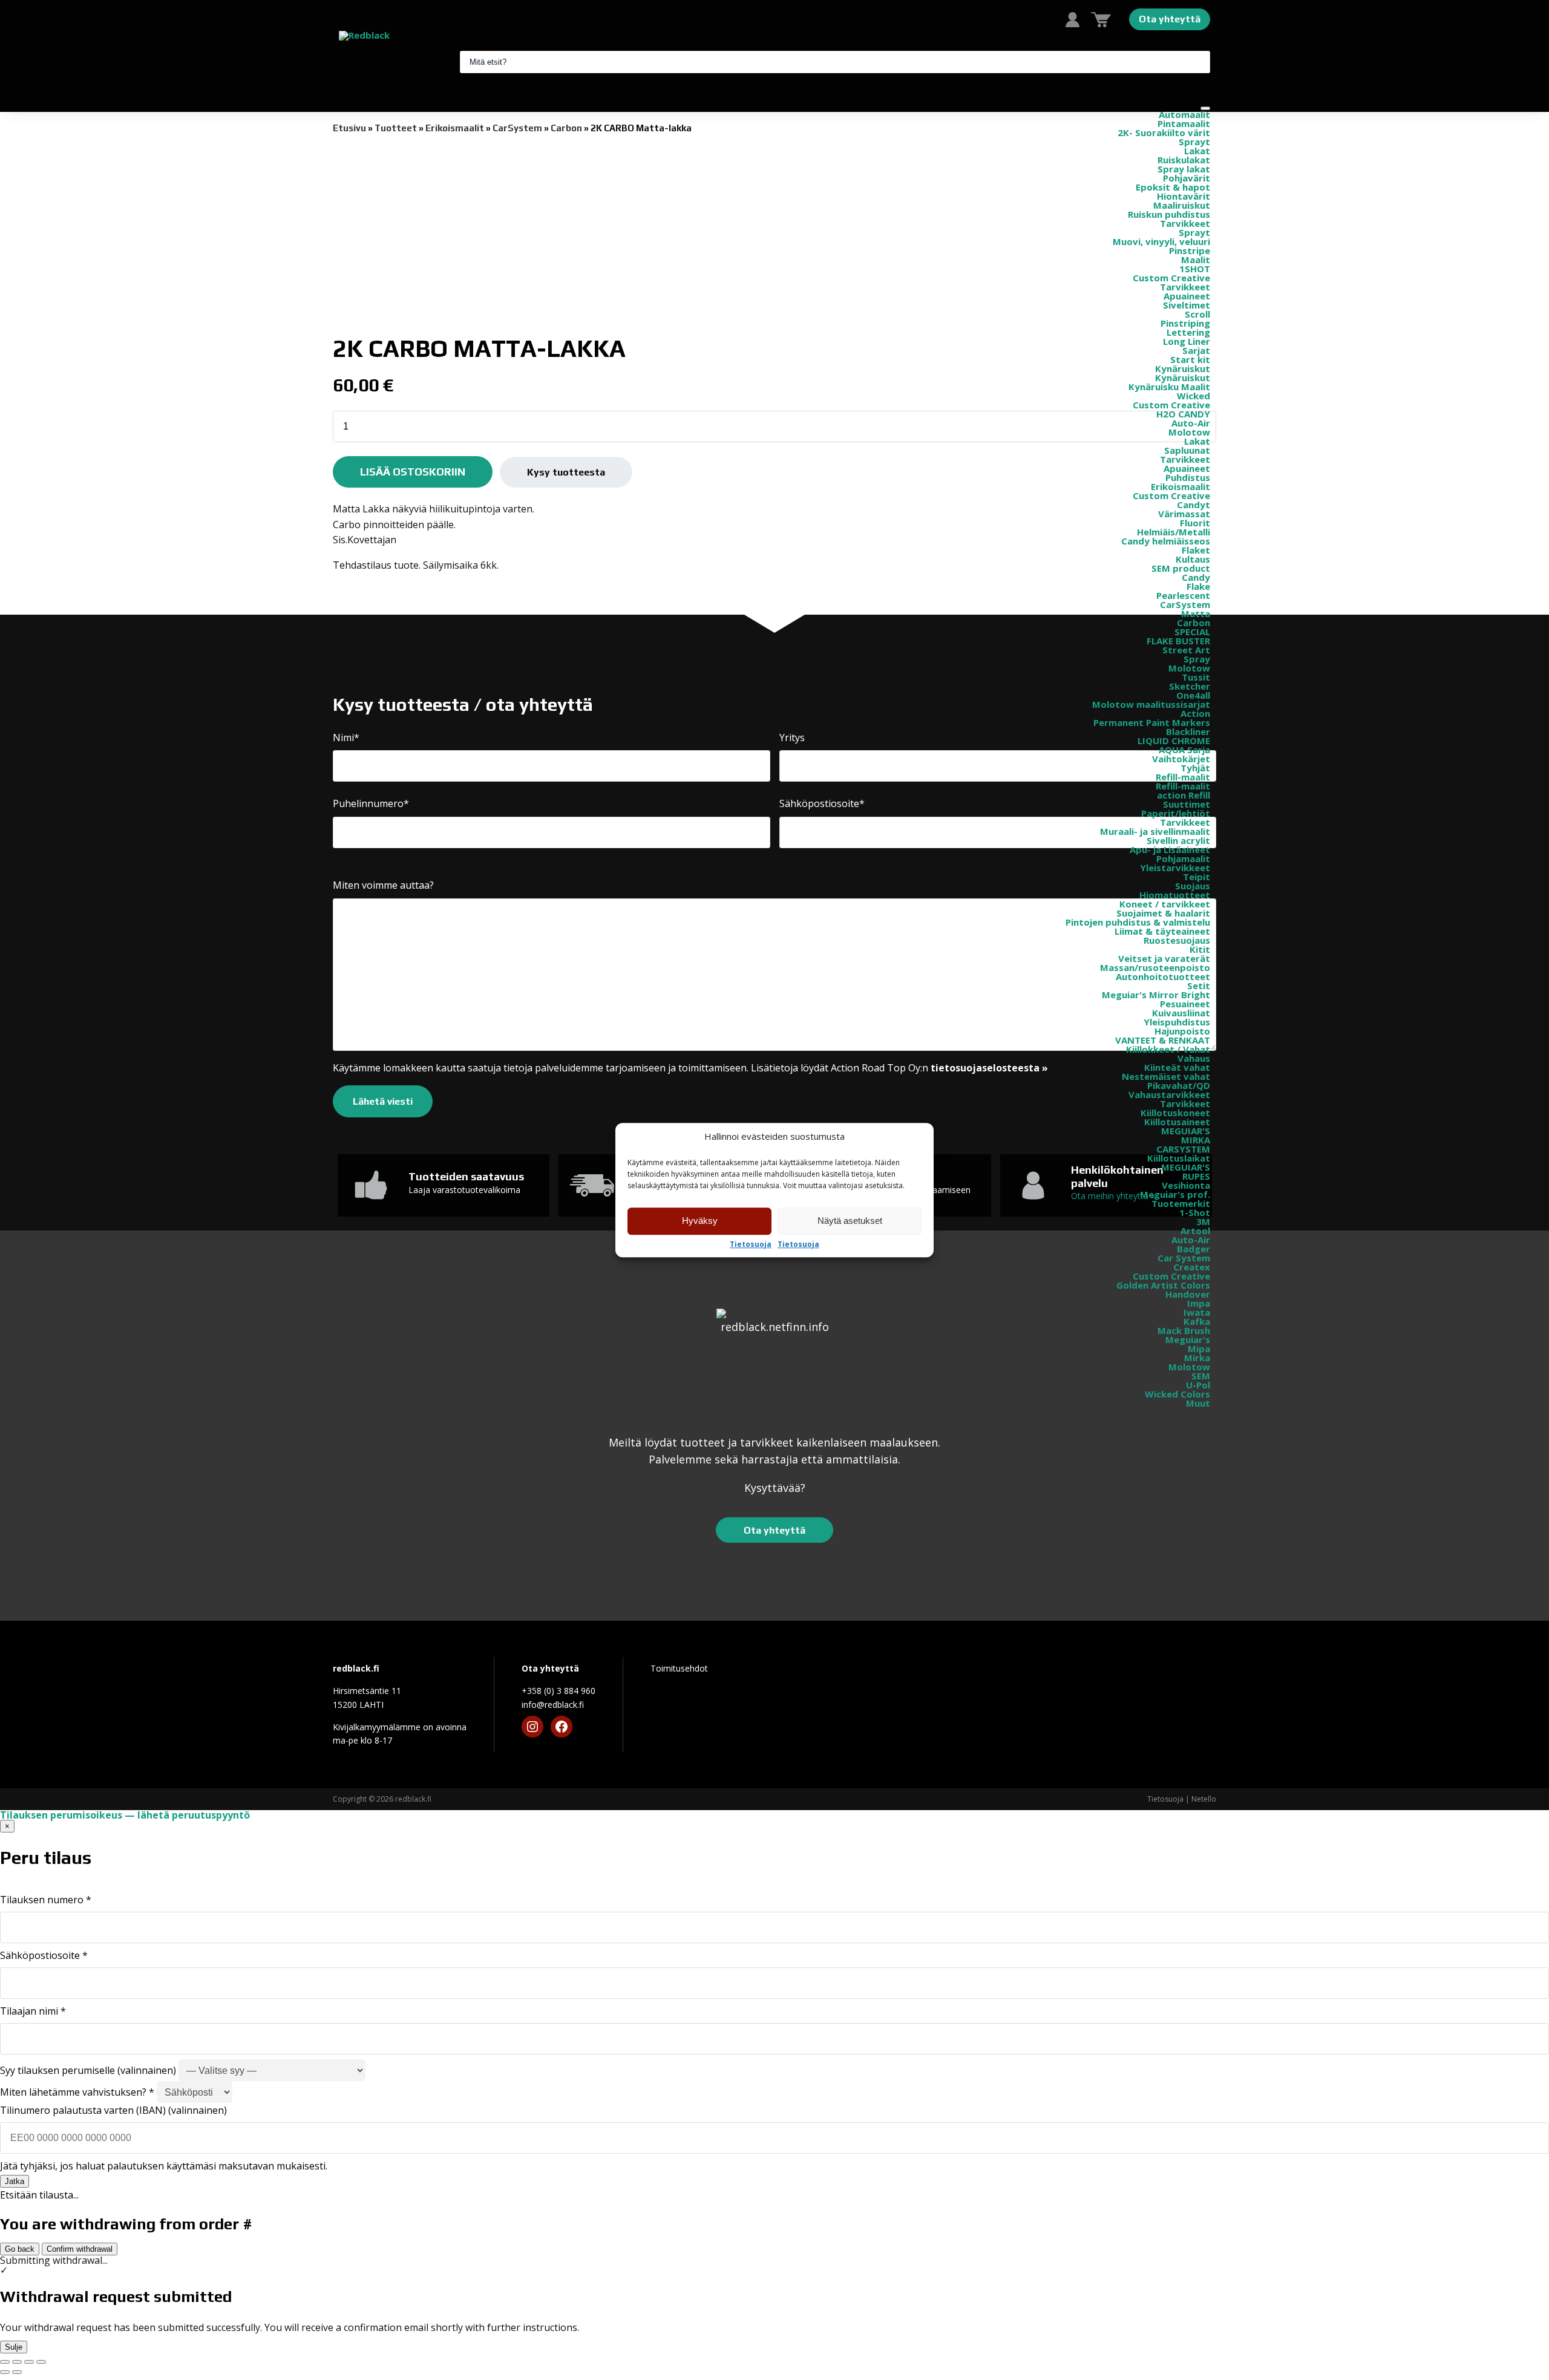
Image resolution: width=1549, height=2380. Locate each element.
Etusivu (349, 128)
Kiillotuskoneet (1175, 1113)
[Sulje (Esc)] (41, 2362)
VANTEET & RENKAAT (1163, 1040)
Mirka (1197, 1358)
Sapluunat (1187, 450)
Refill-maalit (1183, 777)
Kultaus (1193, 559)
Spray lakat (1184, 169)
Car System (1184, 1258)
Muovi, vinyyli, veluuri (1161, 241)
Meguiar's (1188, 1339)
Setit (1199, 986)
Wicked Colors (1177, 1394)
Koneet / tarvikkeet (1165, 904)
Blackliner (1188, 731)
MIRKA (1196, 1140)
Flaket (1196, 550)
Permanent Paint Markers (1152, 722)
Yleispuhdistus (1177, 1022)
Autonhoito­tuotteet (1163, 976)
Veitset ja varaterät (1164, 958)
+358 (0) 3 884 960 (558, 1691)
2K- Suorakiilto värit (1164, 132)
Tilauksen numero (46, 1900)
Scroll (1197, 314)
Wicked (1194, 396)
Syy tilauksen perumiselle (88, 2070)
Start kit (1190, 359)
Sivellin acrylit (1178, 840)
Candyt (1194, 505)
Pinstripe (1190, 250)
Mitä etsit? (1188, 44)
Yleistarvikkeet (1175, 868)
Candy (1196, 577)
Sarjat (1196, 350)
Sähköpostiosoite (44, 1955)
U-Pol (1198, 1385)
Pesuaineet (1185, 1004)
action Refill (1184, 795)
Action (1195, 713)
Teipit (1197, 877)
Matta (1196, 613)
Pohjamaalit (1183, 858)
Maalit (1196, 260)
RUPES (1196, 1176)
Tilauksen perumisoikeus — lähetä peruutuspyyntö (125, 1815)
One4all (1193, 695)
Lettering (1188, 332)
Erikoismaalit (1181, 486)
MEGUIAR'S (1186, 1131)
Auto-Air (1191, 423)
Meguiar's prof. (1175, 1194)
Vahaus (1194, 1058)
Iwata (1197, 1312)
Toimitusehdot (679, 1668)
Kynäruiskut (1183, 368)
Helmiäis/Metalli (1174, 532)
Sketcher (1190, 686)
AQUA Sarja (1184, 750)
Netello (1204, 1799)
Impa (1199, 1303)
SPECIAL (1192, 632)
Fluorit (1195, 523)
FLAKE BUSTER (1178, 641)
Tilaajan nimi (33, 2011)
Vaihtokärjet (1181, 759)
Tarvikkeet (1185, 223)
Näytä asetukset (850, 1221)
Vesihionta (1186, 1185)
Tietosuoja (751, 1244)
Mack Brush (1184, 1330)
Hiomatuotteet (1175, 895)
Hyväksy (700, 1221)
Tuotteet (396, 128)
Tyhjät (1195, 768)
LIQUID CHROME (1174, 740)
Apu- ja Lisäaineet (1170, 849)
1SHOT (1195, 269)
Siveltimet (1187, 305)
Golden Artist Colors (1163, 1285)
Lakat (1197, 151)
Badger (1194, 1249)
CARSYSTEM (1183, 1149)
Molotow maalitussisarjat (1151, 704)
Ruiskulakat (1184, 160)
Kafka (1197, 1321)
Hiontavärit (1184, 196)
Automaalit (1184, 114)
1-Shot (1195, 1212)
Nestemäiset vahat (1166, 1076)
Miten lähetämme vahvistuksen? (77, 2092)
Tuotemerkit (1181, 1203)
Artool (1195, 1231)
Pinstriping (1185, 323)
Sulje (14, 2347)
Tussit (1196, 677)
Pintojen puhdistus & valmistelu (1138, 922)
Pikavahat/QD (1179, 1085)
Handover (1188, 1294)
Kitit (1200, 949)
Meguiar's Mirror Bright (1156, 995)
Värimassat (1184, 514)
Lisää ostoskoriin (413, 472)
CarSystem (1185, 604)
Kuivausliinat (1181, 1013)
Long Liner (1187, 341)
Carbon (1194, 623)
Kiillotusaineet (1177, 1122)
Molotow (1189, 432)
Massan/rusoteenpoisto (1155, 967)
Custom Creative (1171, 278)
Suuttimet (1187, 804)
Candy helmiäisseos (1166, 541)
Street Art (1186, 650)
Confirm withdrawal (80, 2249)
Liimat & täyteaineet (1162, 931)
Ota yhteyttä (1170, 19)
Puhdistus (1188, 477)
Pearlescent (1183, 595)
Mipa (1199, 1349)
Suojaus (1193, 886)
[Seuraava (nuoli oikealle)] (17, 2372)
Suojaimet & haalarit (1163, 913)
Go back (20, 2249)
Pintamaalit (1184, 123)
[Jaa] (29, 2362)
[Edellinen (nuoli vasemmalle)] (5, 2372)
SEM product (1181, 568)
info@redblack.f (553, 1705)
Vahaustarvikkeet (1169, 1094)
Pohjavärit (1187, 178)
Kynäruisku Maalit (1169, 387)
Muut (1198, 1403)
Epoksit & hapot (1173, 187)
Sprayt (1194, 142)
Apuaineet (1187, 296)
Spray (1197, 659)
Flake (1198, 586)
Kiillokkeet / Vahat (1168, 1049)
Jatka (15, 2181)
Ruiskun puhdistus (1169, 214)
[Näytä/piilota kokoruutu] (17, 2362)
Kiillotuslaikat (1179, 1158)
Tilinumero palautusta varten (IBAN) (113, 2110)
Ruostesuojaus (1177, 940)
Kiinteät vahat (1177, 1067)
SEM (1201, 1376)
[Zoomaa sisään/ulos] (5, 2362)
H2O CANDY (1183, 414)
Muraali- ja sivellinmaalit (1155, 831)
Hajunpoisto (1182, 1031)
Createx (1192, 1267)
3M (1203, 1221)
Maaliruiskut (1182, 205)
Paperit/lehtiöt (1176, 813)
